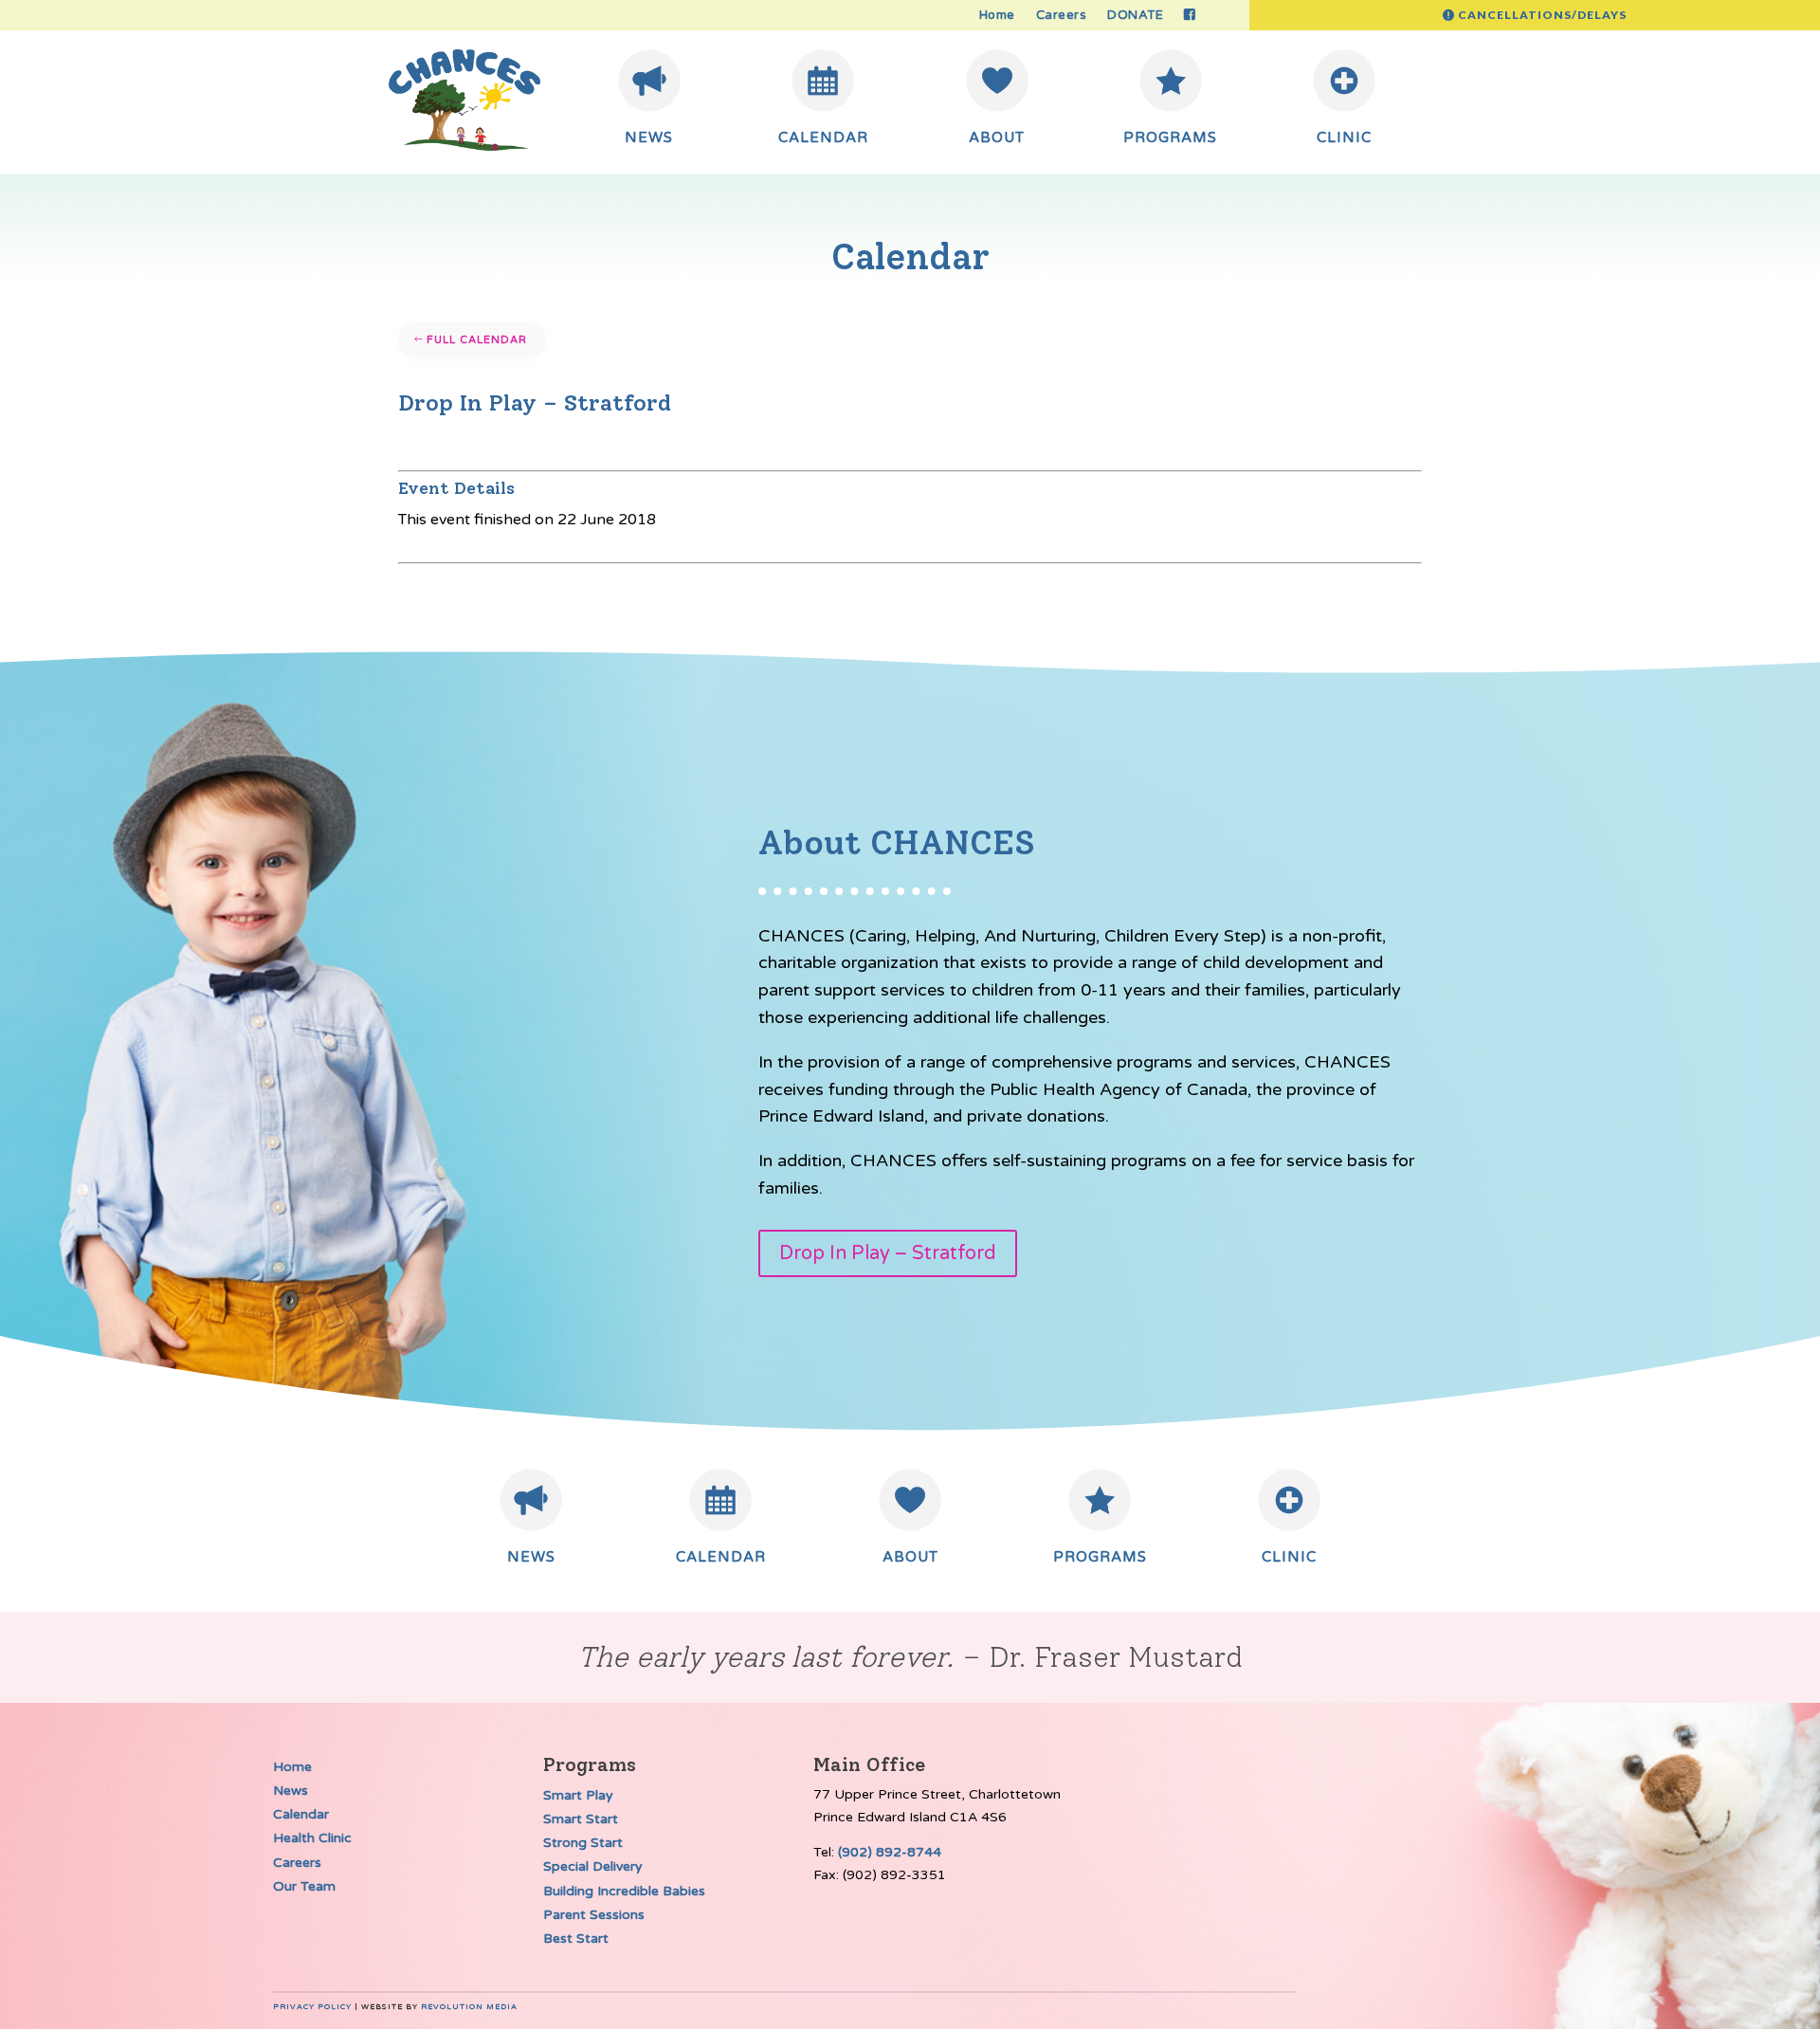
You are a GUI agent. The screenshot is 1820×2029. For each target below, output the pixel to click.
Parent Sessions (594, 1915)
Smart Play (578, 1795)
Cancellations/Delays (1542, 15)
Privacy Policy (312, 2007)
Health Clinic (312, 1838)
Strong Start (583, 1843)
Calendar (301, 1814)
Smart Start (581, 1819)
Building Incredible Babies (624, 1891)
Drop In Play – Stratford (888, 1253)
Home (997, 16)
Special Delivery (593, 1866)
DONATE (1135, 16)
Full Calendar (477, 340)
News (291, 1791)
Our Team (304, 1886)
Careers (1062, 16)
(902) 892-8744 (890, 1852)
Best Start (576, 1938)
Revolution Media (469, 2007)
